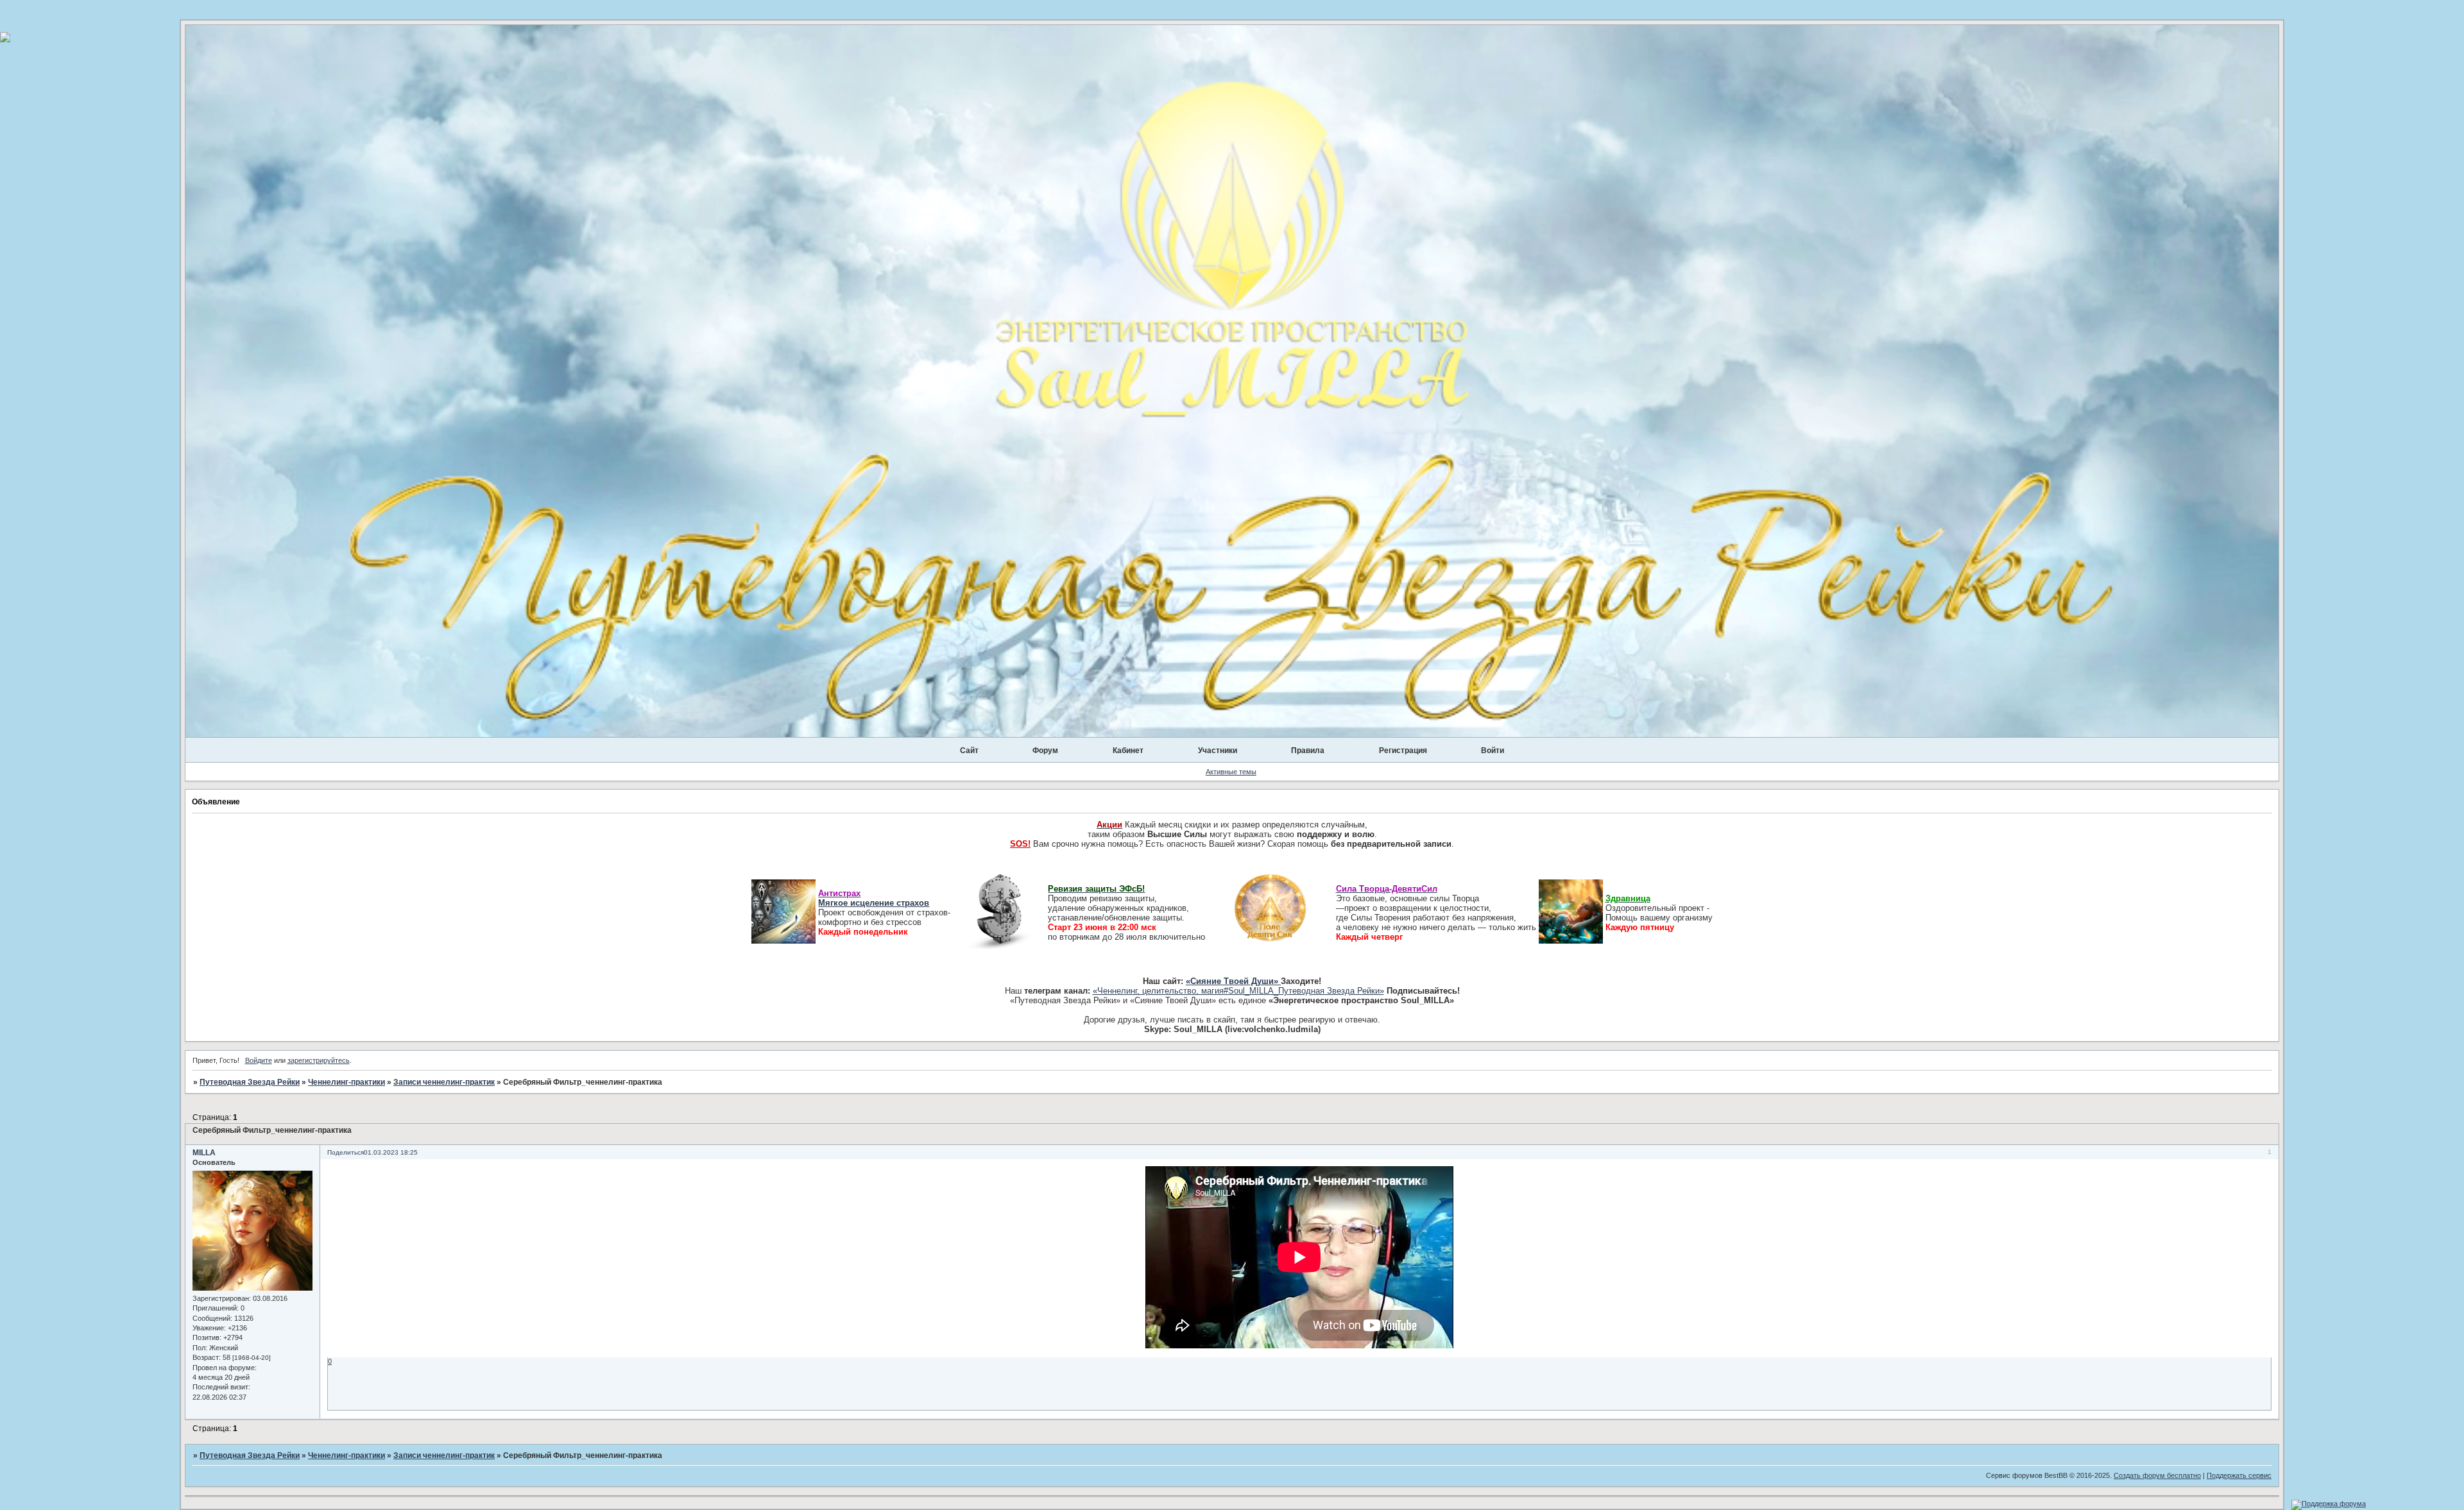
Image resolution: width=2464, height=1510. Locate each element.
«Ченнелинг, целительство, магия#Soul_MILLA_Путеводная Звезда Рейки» (1238, 991)
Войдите (259, 1060)
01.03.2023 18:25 (391, 1152)
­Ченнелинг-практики (346, 1082)
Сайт (969, 751)
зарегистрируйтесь (319, 1060)
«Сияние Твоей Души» (1233, 981)
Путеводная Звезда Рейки (250, 1082)
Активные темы (1231, 772)
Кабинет (1128, 751)
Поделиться (346, 1152)
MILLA (204, 1153)
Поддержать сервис (2239, 1475)
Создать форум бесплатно (2157, 1475)
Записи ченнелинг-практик (444, 1082)
